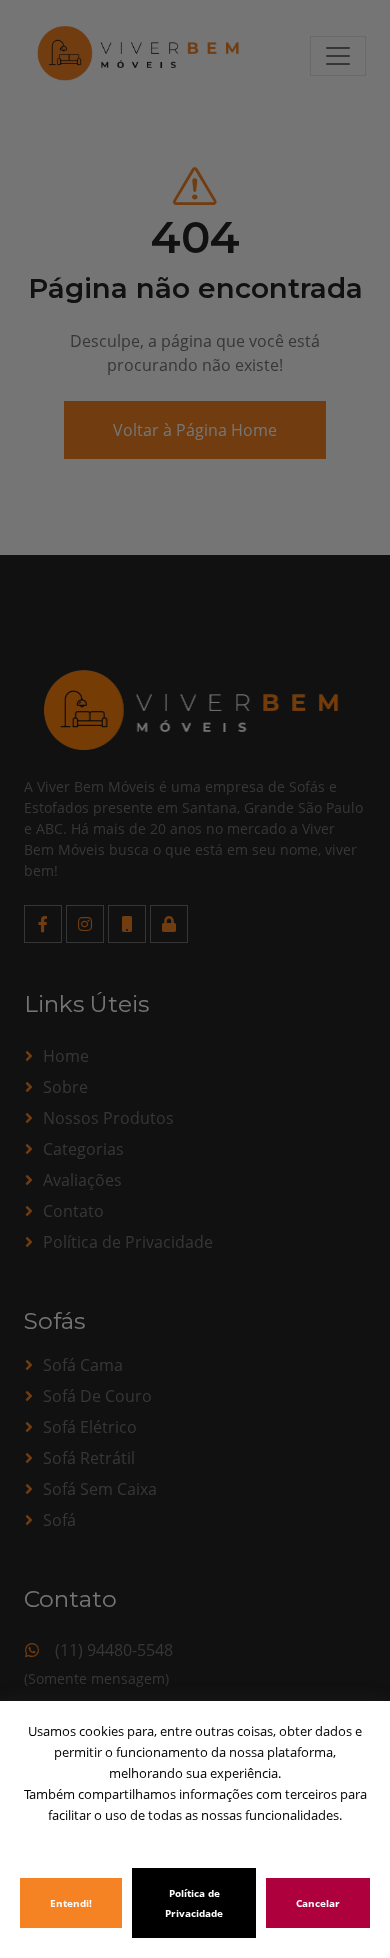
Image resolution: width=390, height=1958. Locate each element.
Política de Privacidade (194, 1903)
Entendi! (71, 1903)
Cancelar (318, 1903)
